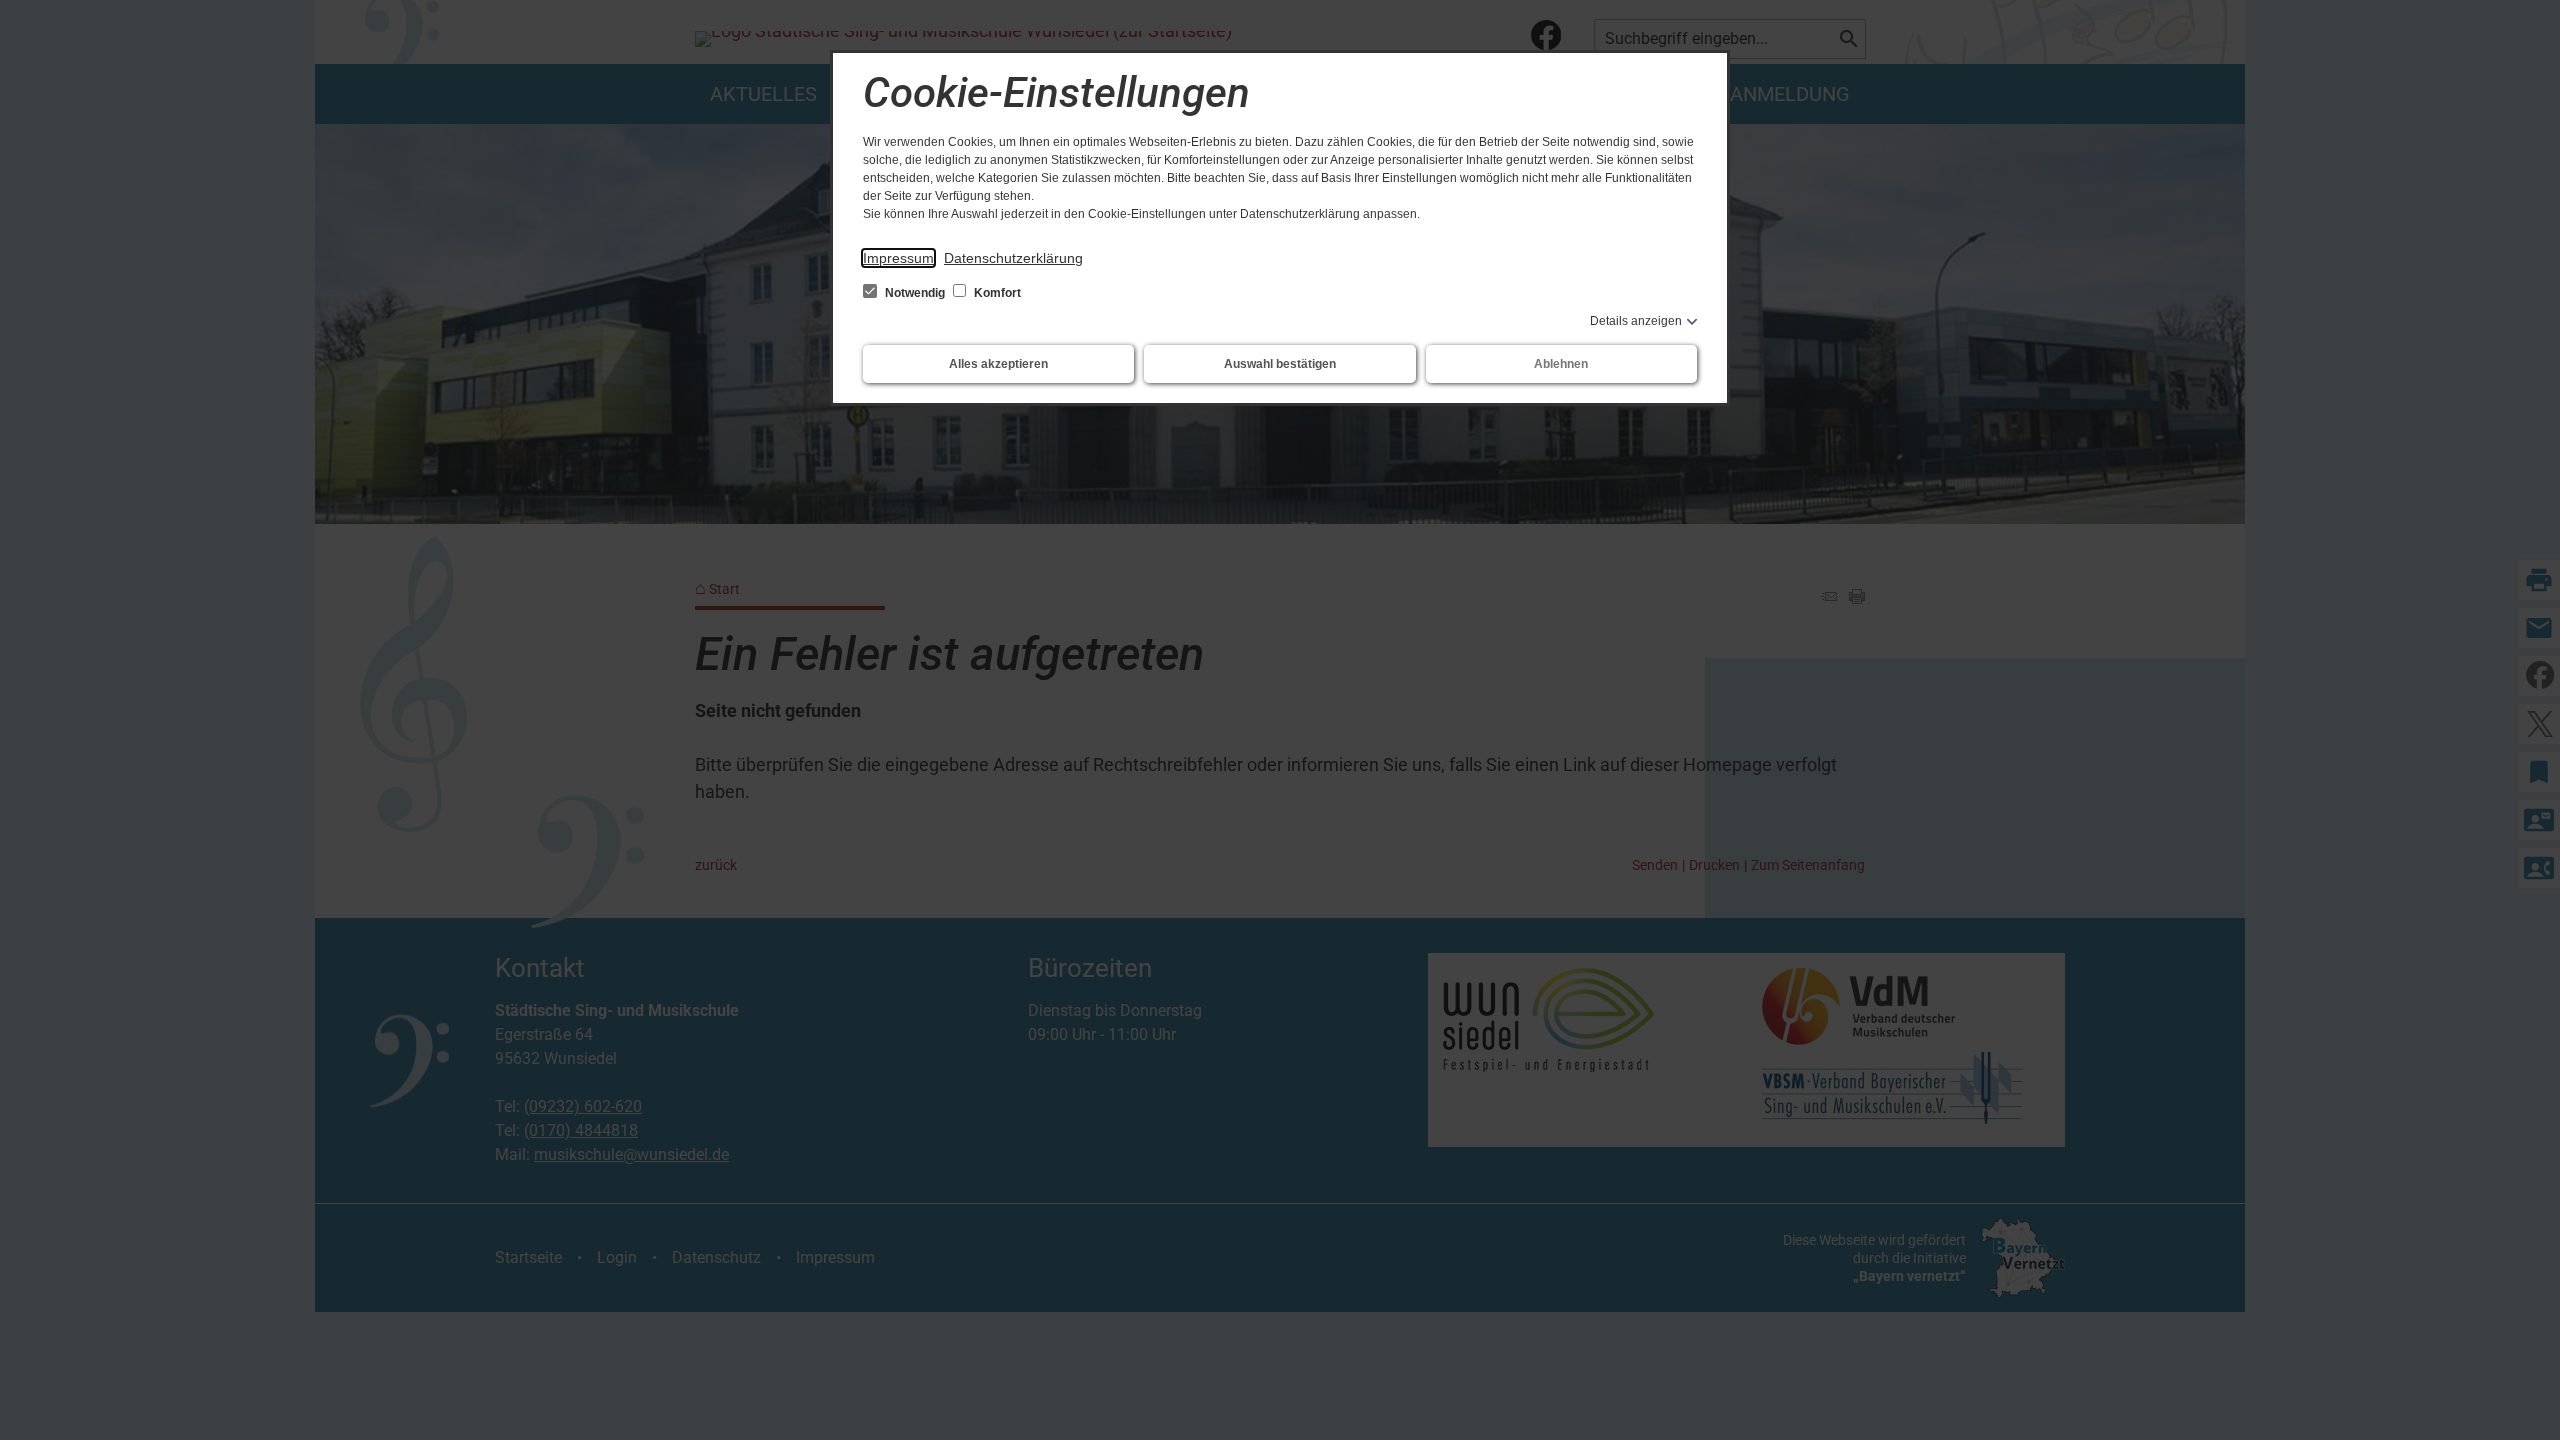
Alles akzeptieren (998, 364)
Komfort (996, 293)
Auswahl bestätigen (1280, 364)
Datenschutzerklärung (1013, 258)
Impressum (898, 258)
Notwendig (915, 293)
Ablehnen (1561, 364)
